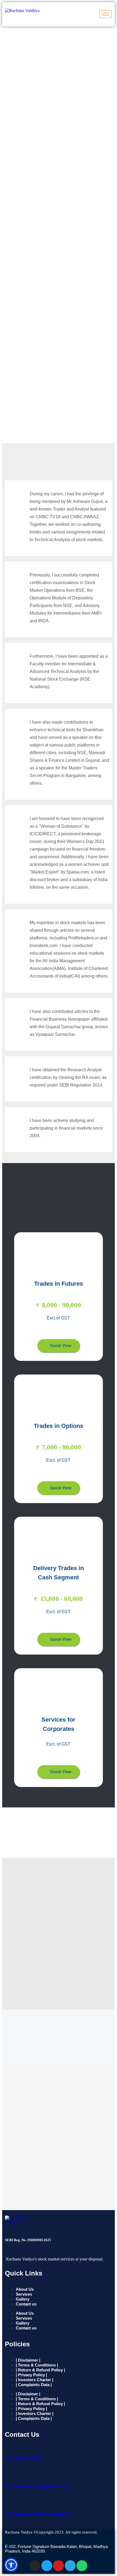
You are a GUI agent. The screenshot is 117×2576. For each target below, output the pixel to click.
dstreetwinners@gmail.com (37, 2486)
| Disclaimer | (28, 2360)
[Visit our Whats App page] (82, 2566)
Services (24, 2294)
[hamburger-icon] (105, 14)
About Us (25, 2289)
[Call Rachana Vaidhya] (8, 2447)
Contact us (26, 2304)
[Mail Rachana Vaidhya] (8, 2475)
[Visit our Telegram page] (70, 2566)
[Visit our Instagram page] (35, 2566)
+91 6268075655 (23, 2458)
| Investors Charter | (35, 2380)
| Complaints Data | (34, 2385)
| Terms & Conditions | (37, 2365)
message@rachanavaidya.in (38, 2514)
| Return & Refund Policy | (40, 2370)
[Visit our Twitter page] (47, 2566)
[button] (59, 1346)
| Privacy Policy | (31, 2375)
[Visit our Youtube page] (59, 2566)
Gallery (23, 2299)
